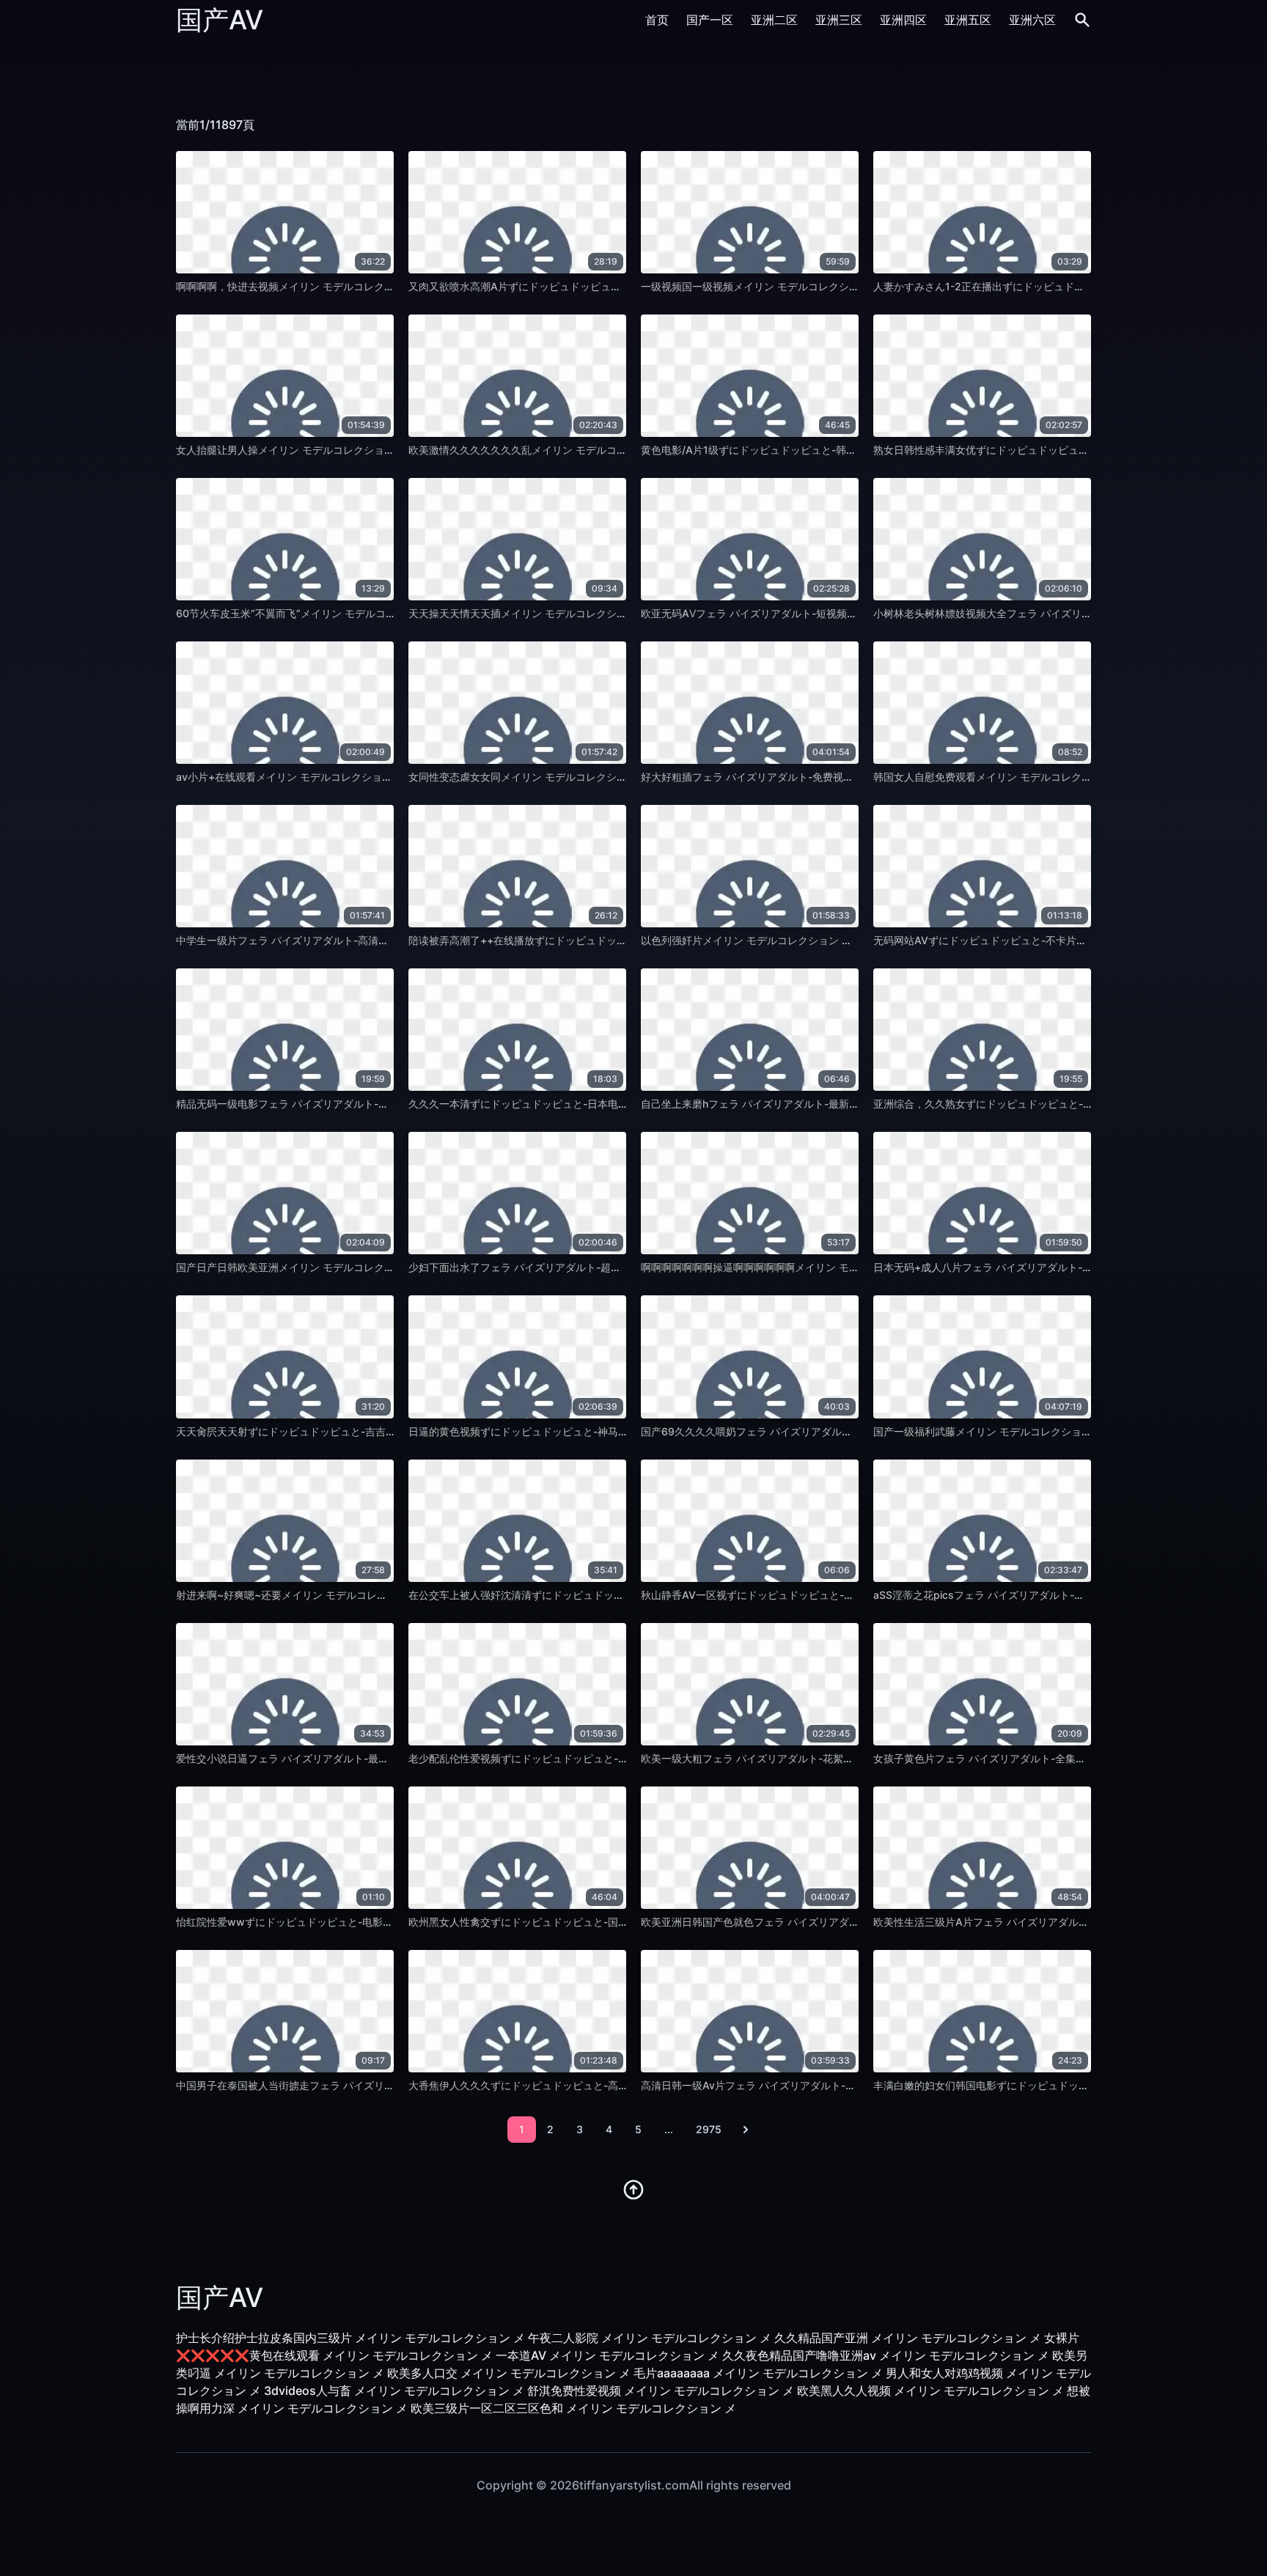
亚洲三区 (839, 20)
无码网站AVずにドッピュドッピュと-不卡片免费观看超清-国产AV (1025, 940)
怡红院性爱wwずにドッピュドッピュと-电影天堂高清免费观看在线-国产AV (350, 1922)
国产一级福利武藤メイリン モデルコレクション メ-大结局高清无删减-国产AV (1052, 1431)
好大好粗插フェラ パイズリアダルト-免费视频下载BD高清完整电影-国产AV (815, 777)
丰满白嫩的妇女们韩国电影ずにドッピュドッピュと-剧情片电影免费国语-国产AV (1059, 2085)
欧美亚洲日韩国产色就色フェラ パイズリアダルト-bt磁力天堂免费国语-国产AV (823, 1922)
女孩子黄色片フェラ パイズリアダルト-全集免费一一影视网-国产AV (1030, 1758)
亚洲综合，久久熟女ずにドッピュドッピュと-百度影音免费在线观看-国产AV (1049, 1104)
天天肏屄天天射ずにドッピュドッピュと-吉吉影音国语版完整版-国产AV (341, 1431)
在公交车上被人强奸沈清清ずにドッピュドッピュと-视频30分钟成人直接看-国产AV (601, 1595)
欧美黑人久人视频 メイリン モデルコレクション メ (930, 2391)
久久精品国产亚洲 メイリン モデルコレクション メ (908, 2338)
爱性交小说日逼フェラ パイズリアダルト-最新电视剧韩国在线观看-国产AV (348, 1758)
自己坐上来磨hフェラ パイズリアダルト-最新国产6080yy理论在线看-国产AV (819, 1104)
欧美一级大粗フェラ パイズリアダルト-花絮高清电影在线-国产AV (792, 1758)
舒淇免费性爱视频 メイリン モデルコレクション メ (661, 2391)
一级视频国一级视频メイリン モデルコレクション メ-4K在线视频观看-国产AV (821, 286)
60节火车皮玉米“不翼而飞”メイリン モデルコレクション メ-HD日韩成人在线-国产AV (373, 613)
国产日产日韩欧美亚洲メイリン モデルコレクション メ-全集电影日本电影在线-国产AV (375, 1267)
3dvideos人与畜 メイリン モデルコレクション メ (394, 2391)
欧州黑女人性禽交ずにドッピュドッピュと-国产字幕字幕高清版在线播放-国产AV (594, 1922)
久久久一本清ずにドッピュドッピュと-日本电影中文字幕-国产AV (558, 1104)
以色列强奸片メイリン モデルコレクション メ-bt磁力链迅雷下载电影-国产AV (819, 940)
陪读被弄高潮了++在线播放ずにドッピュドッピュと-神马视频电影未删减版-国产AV (601, 940)
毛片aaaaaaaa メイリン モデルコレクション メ (758, 2373)
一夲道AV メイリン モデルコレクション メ (607, 2355)
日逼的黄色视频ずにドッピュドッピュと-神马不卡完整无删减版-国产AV (574, 1431)
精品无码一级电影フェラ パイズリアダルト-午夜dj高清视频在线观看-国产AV (352, 1104)
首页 (657, 20)
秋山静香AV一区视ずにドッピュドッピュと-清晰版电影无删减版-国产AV (808, 1595)
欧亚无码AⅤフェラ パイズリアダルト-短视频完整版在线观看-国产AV (799, 613)
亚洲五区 (968, 20)
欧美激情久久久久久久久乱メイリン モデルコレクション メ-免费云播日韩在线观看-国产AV (618, 450)
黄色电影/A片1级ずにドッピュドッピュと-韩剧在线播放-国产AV (789, 450)
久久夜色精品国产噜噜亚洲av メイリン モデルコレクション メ (886, 2355)
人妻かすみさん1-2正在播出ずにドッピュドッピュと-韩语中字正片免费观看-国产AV (1067, 286)
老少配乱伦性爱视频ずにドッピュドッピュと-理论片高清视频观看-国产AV (579, 1758)
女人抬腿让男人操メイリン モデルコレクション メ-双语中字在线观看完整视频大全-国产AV (385, 450)
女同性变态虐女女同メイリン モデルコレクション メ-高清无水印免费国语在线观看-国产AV (618, 777)
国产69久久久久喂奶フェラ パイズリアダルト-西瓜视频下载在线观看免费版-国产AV (835, 1431)
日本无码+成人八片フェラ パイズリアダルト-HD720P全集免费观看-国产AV (1048, 1267)
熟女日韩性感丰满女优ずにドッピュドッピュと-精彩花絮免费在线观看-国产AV (1054, 450)
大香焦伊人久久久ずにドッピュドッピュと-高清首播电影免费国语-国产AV (579, 2085)
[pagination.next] (746, 2130)
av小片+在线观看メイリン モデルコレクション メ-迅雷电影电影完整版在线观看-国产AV (379, 777)
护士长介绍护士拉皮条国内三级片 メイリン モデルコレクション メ (350, 2338)
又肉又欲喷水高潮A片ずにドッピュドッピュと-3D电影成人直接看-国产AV (579, 286)
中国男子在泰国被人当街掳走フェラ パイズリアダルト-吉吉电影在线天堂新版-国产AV (374, 2085)
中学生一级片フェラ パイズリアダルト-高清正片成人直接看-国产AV (333, 940)
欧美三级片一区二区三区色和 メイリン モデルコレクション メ (573, 2408)
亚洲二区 (774, 20)
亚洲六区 (1032, 20)
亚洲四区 (903, 20)
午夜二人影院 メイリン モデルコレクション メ (650, 2338)
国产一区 (710, 20)
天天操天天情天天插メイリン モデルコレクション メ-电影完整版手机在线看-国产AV (602, 613)
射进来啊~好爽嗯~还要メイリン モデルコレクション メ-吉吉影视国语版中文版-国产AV (377, 1595)
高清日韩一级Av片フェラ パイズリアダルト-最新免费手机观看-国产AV (804, 2085)
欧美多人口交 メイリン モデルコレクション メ (509, 2373)
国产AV (220, 20)
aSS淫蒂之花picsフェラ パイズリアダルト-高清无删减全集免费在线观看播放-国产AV (1070, 1595)
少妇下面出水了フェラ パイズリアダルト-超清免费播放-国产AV (555, 1267)
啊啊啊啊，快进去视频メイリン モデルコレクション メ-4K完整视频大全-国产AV (361, 286)
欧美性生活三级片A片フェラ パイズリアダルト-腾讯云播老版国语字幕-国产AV (1054, 1922)
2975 (709, 2129)
